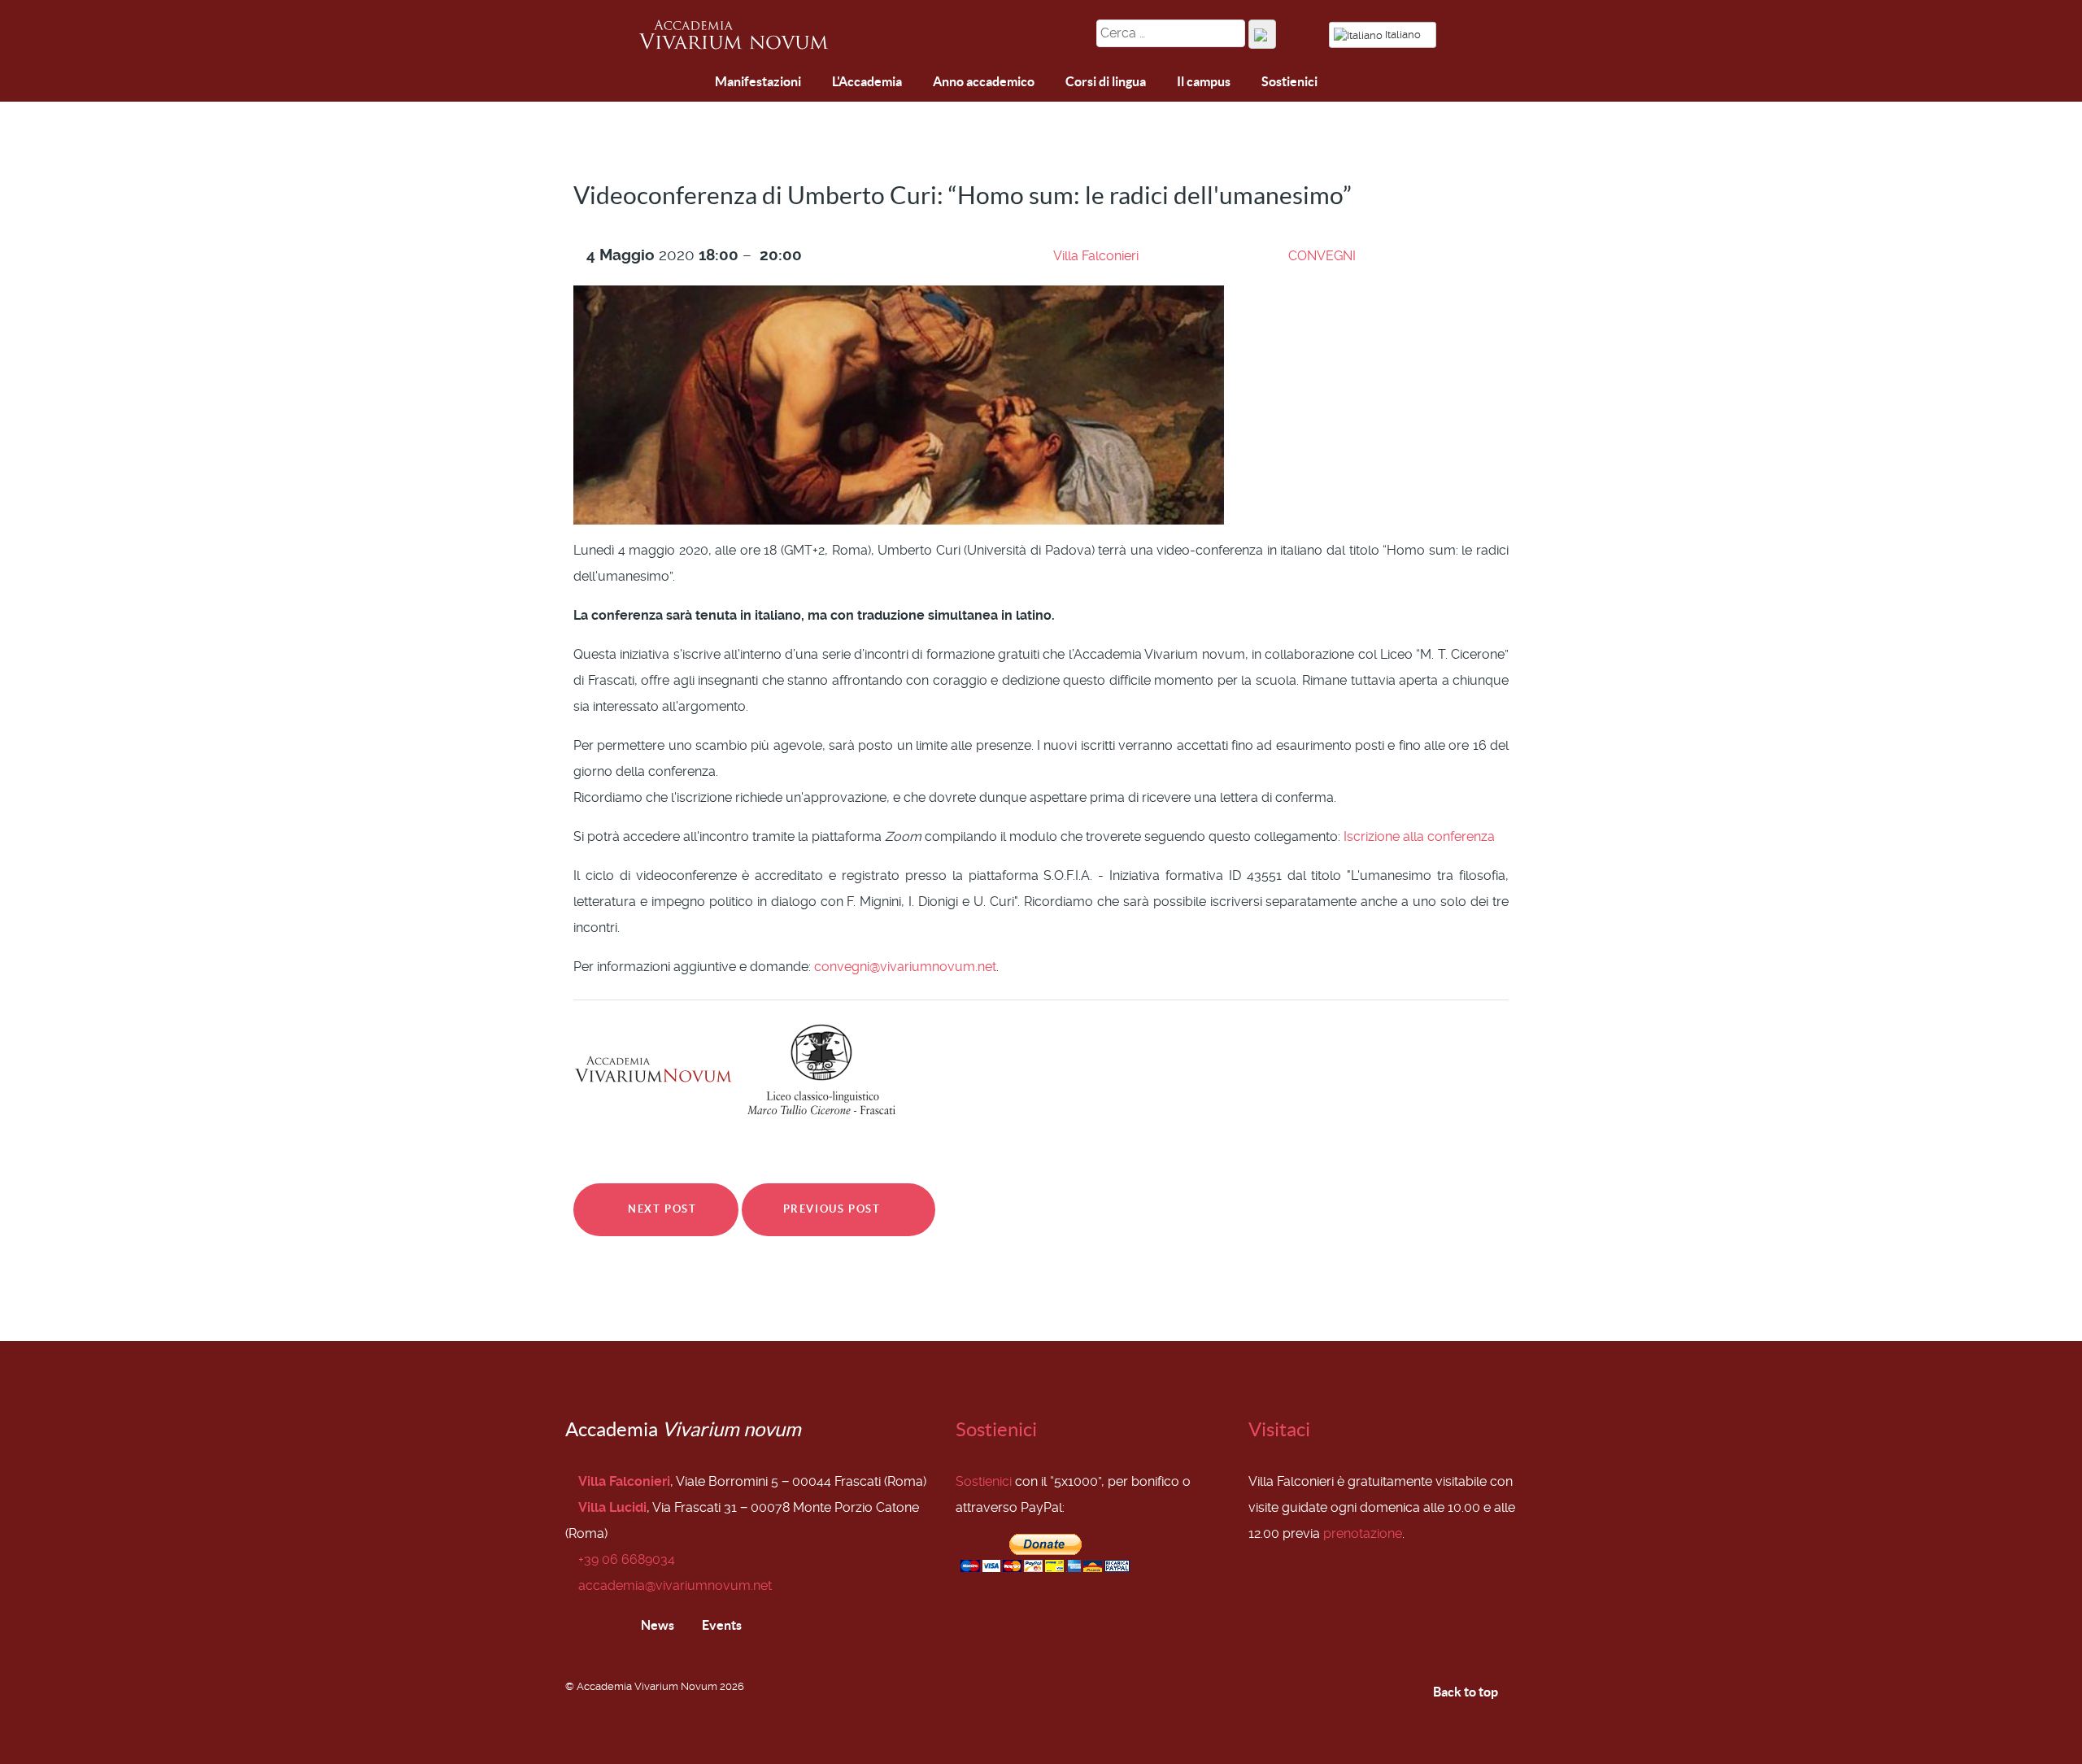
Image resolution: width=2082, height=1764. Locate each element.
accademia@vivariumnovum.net (675, 1585)
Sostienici (996, 1429)
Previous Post (834, 1209)
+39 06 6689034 (627, 1559)
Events (721, 1625)
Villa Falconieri (1096, 256)
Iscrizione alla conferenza (1419, 836)
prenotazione (1363, 1533)
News (656, 1625)
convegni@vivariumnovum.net (905, 967)
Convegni (1322, 256)
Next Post (661, 1209)
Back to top (1467, 1692)
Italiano (1403, 35)
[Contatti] (692, 83)
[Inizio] (654, 84)
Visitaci (1279, 1429)
